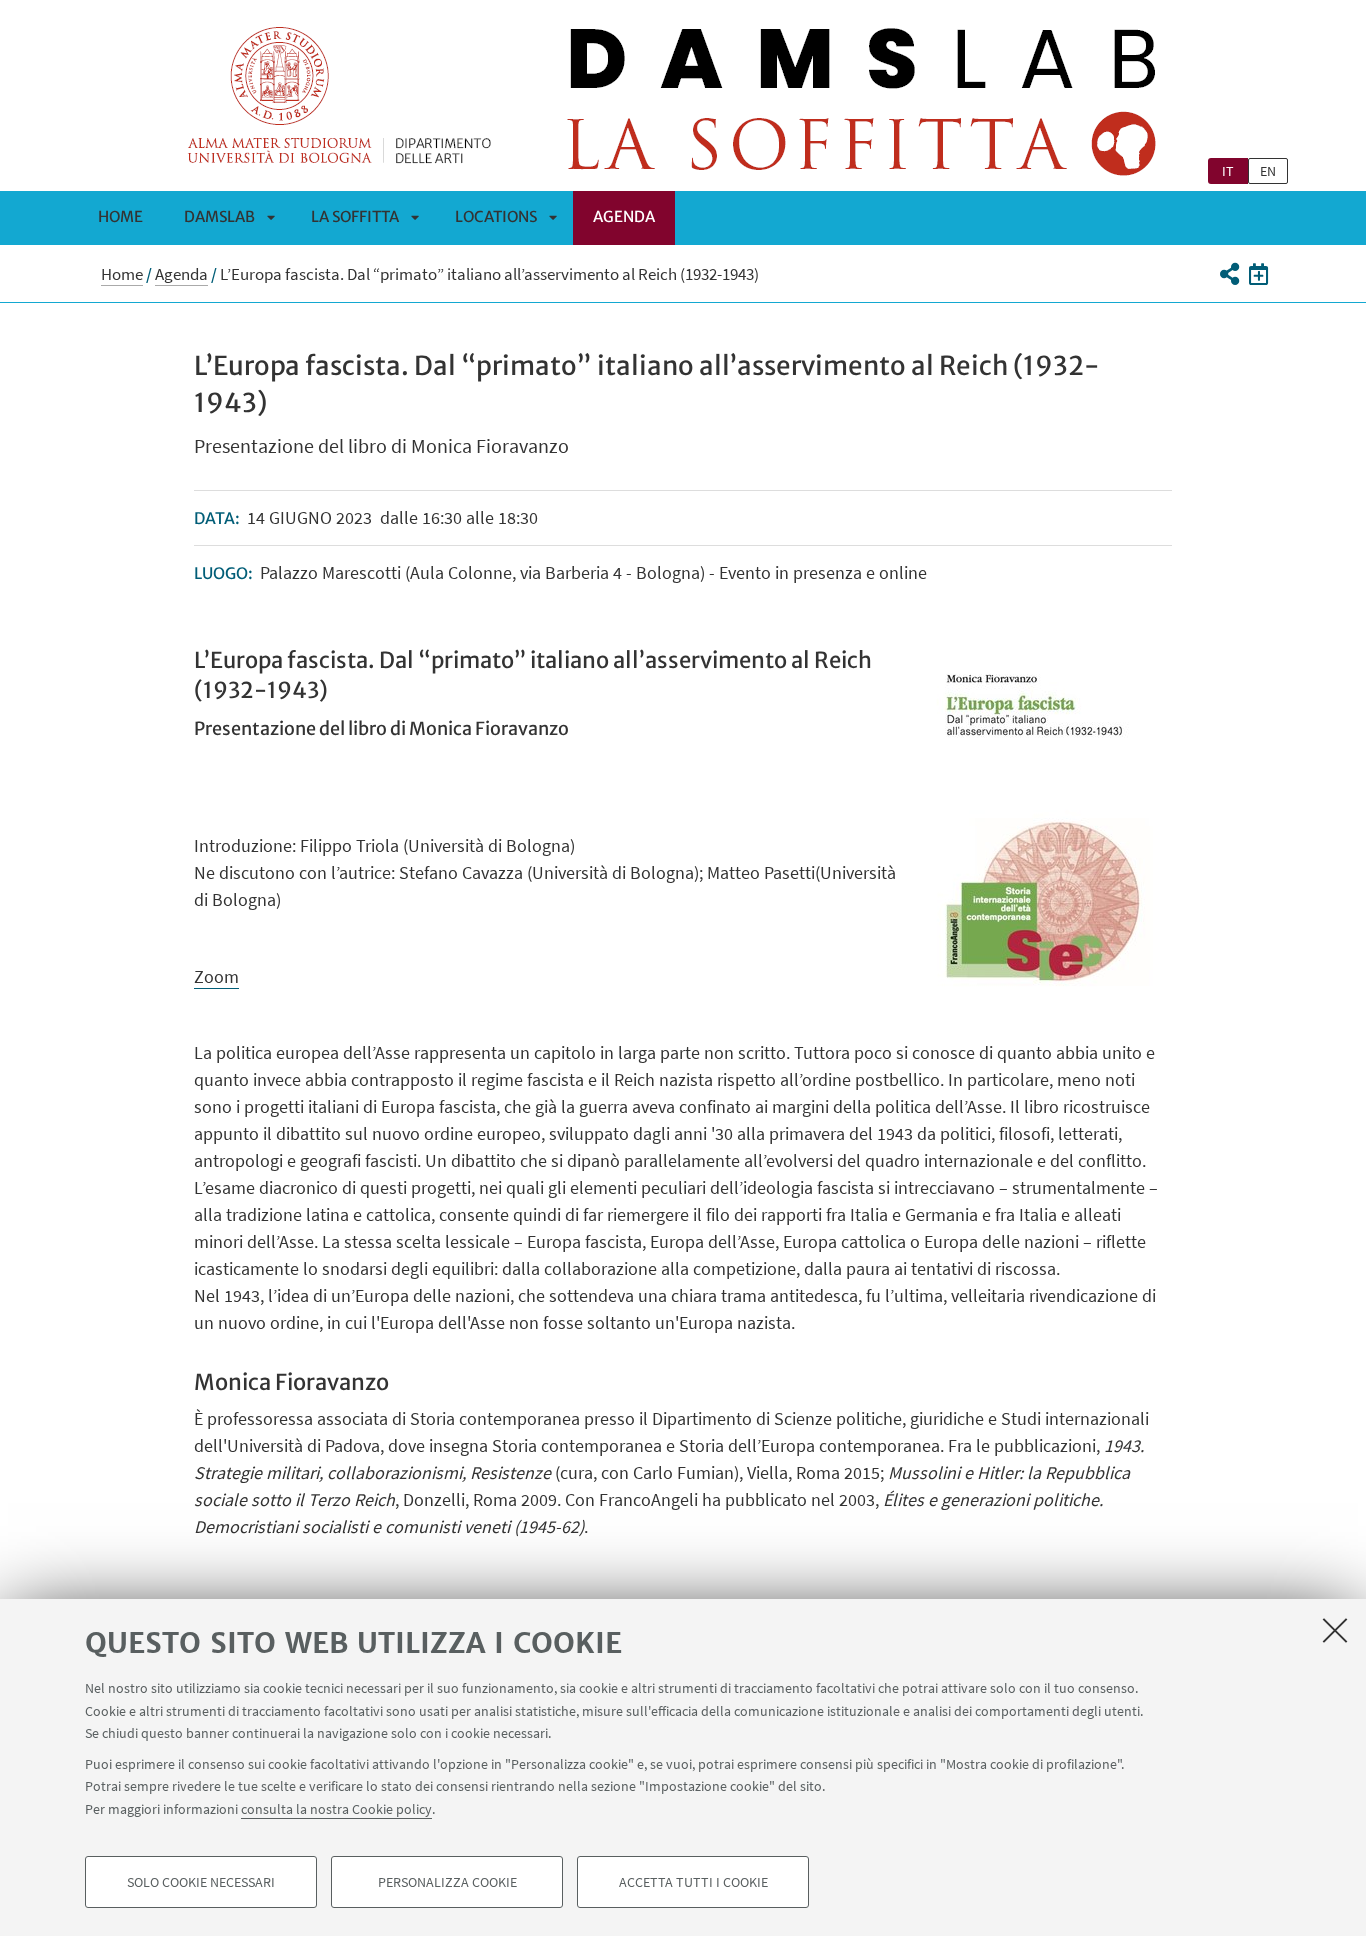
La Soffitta (355, 216)
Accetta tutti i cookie (693, 1882)
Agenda (624, 216)
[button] (1228, 274)
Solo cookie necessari (201, 1882)
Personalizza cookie (447, 1882)
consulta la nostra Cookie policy (336, 1808)
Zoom (216, 976)
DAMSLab (219, 216)
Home (120, 216)
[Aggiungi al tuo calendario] (1258, 274)
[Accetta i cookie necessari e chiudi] (1335, 1630)
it (1228, 171)
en (1268, 171)
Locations (496, 216)
